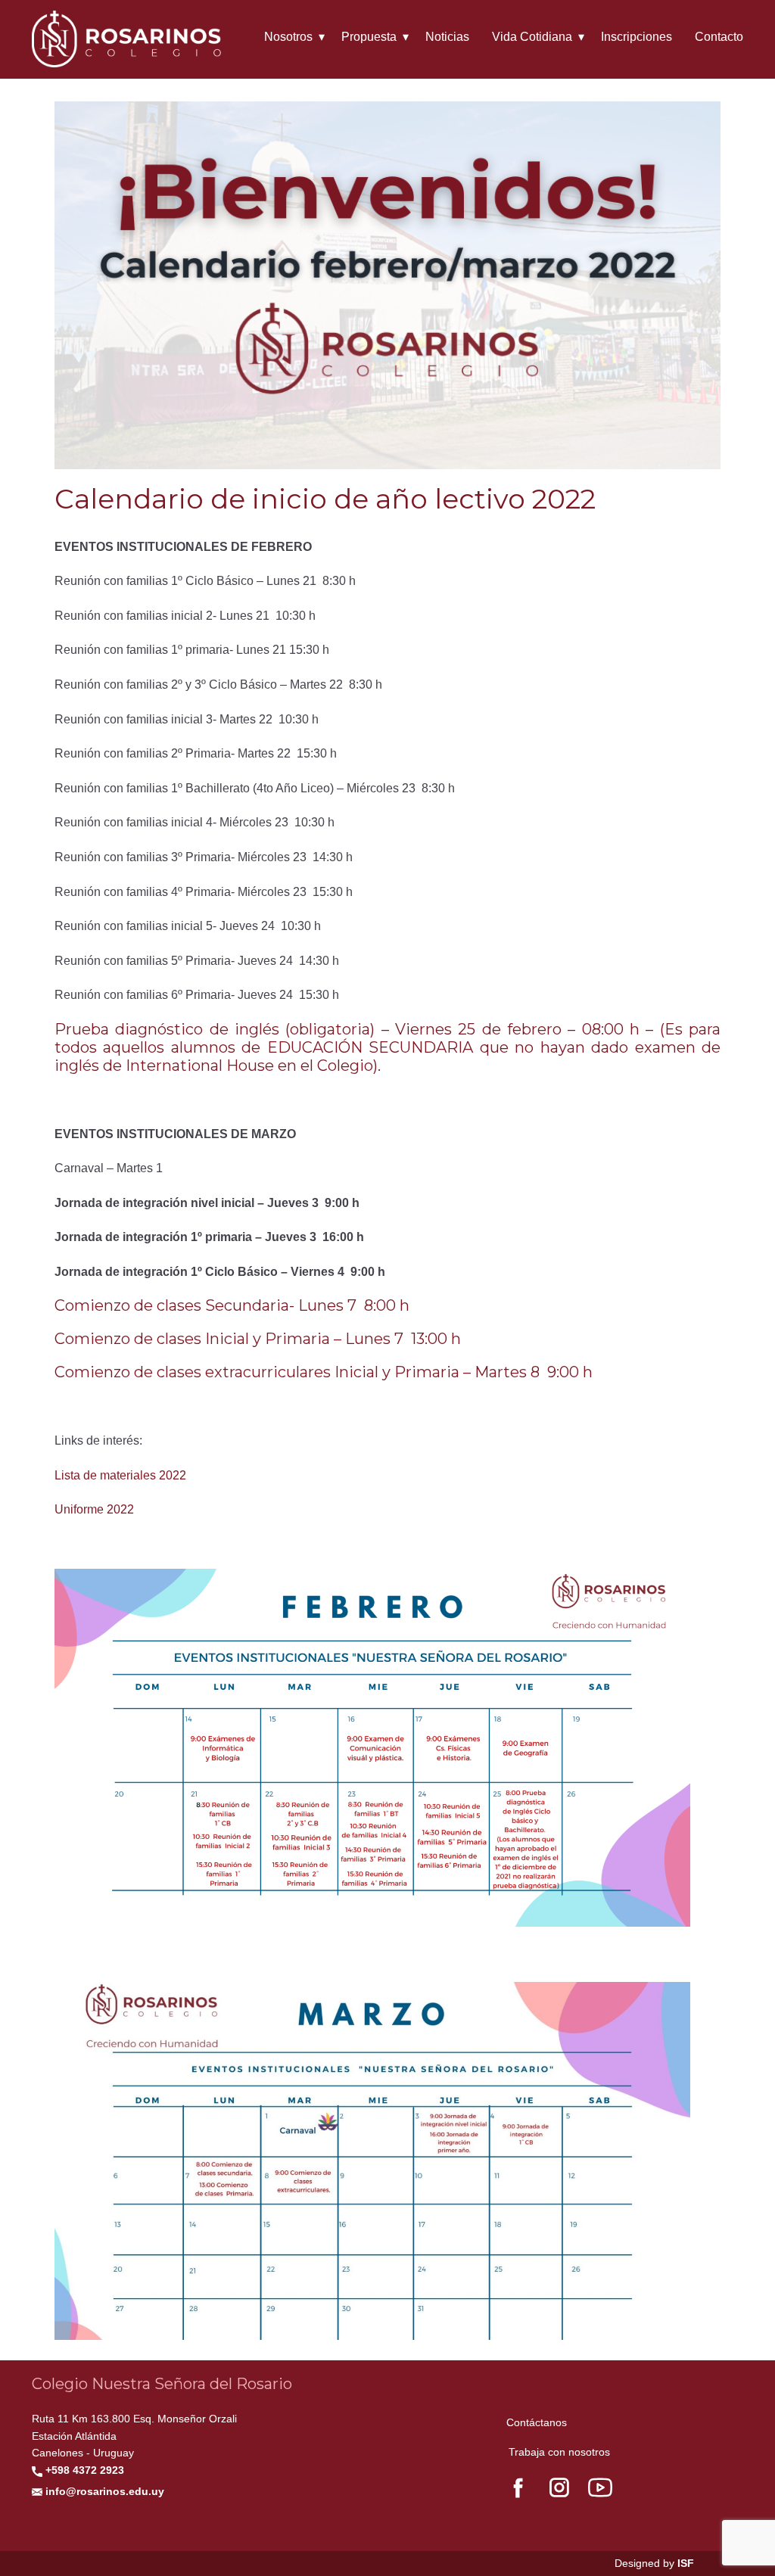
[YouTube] (600, 2487)
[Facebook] (518, 2487)
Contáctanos (537, 2422)
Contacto (719, 37)
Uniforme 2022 (94, 1509)
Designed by (654, 2563)
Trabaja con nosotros (559, 2452)
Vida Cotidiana (532, 37)
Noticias (447, 37)
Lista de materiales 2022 (120, 1475)
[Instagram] (559, 2487)
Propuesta (369, 37)
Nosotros (288, 37)
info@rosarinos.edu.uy (103, 2491)
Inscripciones (636, 37)
